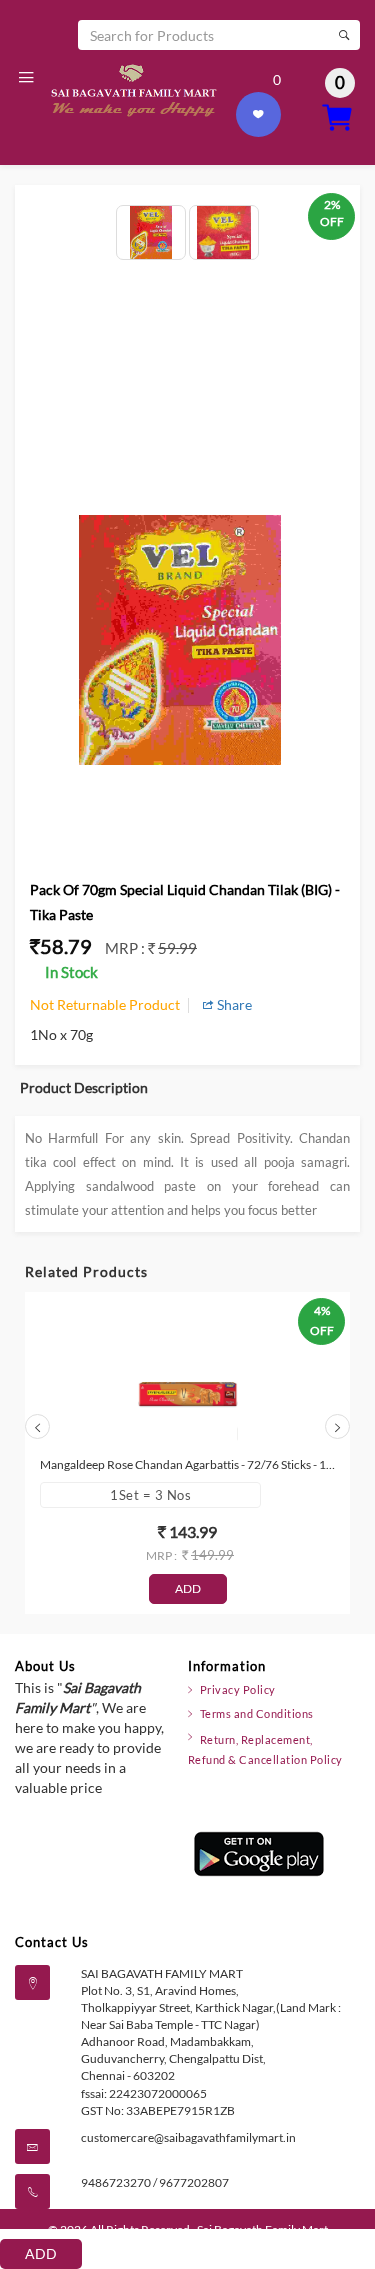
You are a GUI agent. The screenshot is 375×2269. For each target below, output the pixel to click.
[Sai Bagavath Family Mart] (132, 89)
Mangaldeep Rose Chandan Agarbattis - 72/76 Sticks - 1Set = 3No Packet (187, 1464)
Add (41, 2253)
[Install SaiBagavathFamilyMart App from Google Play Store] (259, 1852)
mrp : (126, 948)
